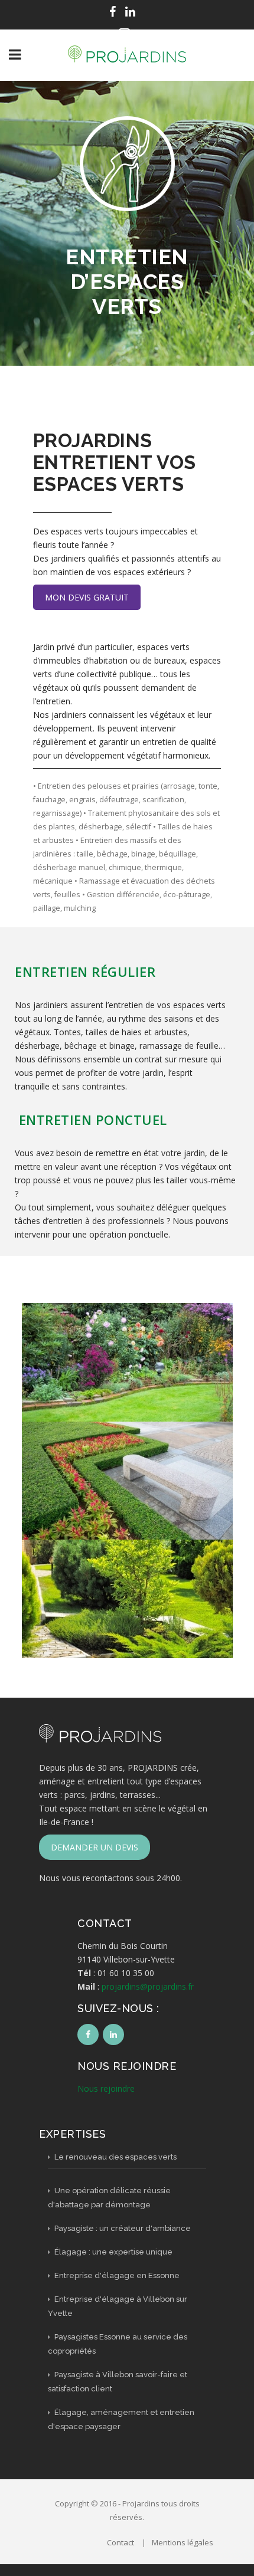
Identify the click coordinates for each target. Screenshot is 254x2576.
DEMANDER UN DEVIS (95, 1847)
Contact (121, 2542)
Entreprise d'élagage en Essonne (116, 2275)
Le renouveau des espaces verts (115, 2157)
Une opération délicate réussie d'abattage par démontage (109, 2198)
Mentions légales (183, 2542)
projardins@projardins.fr (148, 1986)
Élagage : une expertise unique (113, 2252)
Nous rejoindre (106, 2088)
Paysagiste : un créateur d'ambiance (122, 2228)
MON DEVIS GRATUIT (87, 597)
